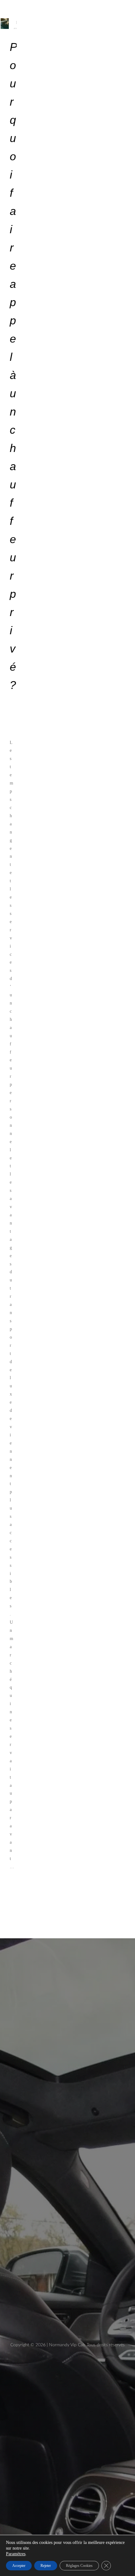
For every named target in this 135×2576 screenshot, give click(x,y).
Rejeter (46, 2566)
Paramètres (16, 2554)
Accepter (19, 2566)
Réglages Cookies (79, 2566)
